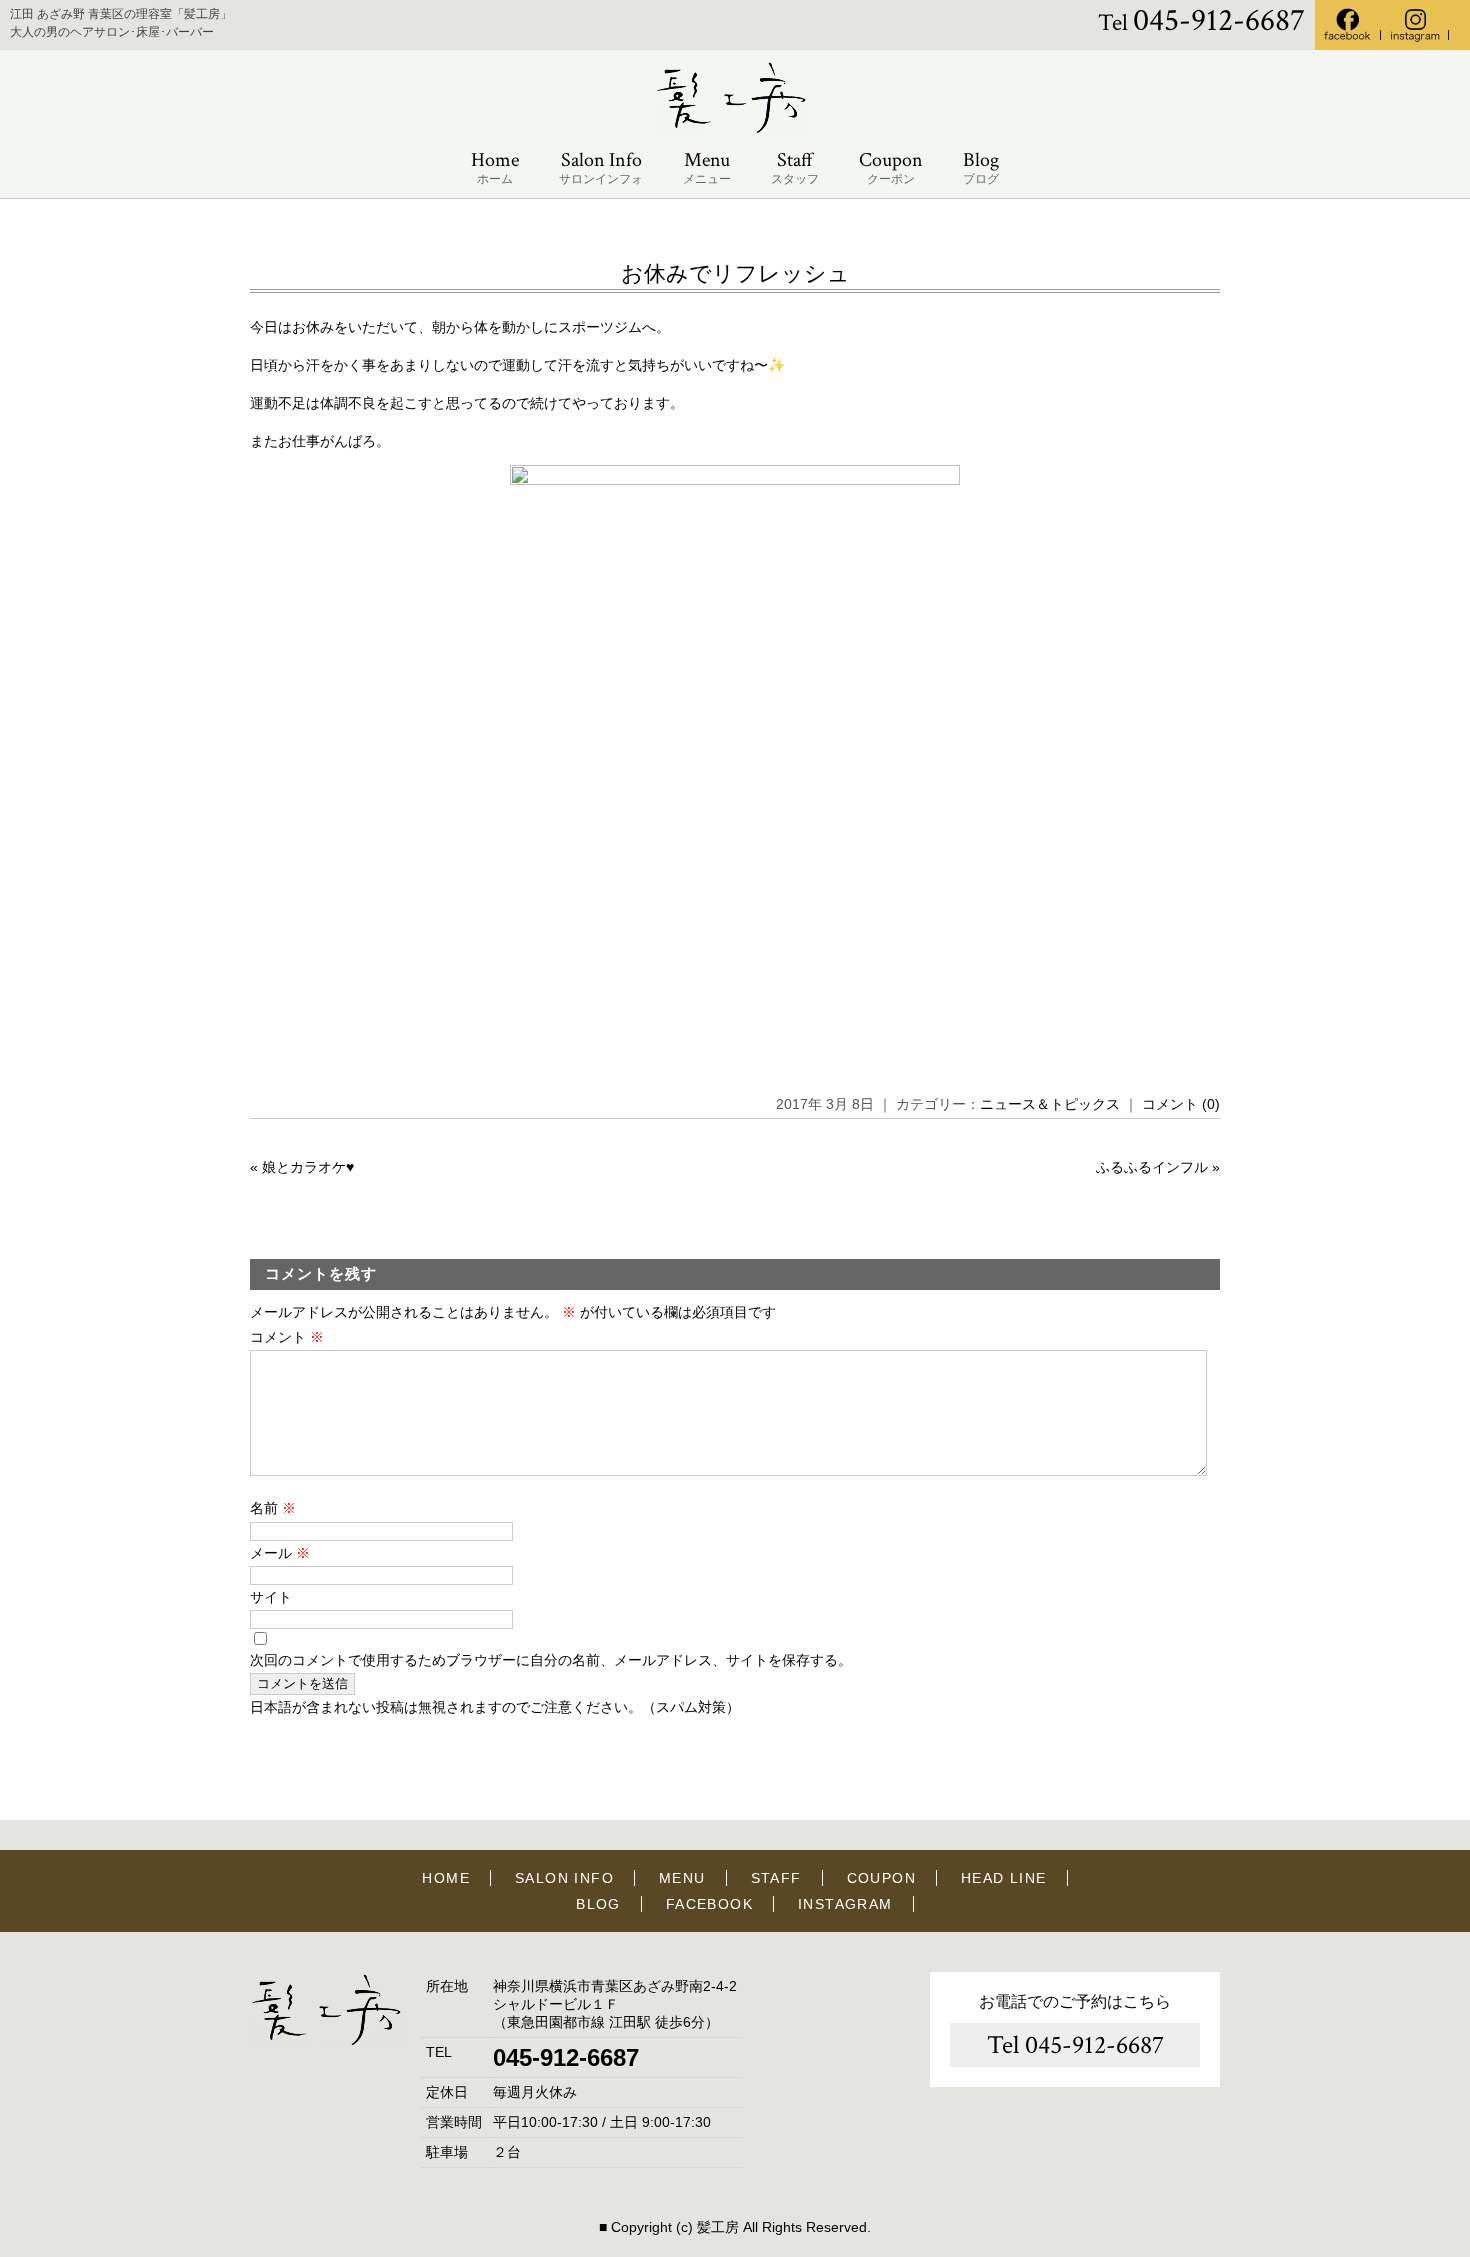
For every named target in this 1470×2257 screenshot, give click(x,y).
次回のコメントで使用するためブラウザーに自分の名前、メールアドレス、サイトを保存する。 (551, 1660)
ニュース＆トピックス (1050, 1104)
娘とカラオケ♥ (308, 1167)
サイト (271, 1597)
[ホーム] (735, 130)
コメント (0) (1181, 1104)
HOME (446, 1878)
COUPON (881, 1878)
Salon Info (601, 167)
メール (280, 1553)
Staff (795, 167)
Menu (707, 167)
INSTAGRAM (845, 1904)
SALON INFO (564, 1878)
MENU (682, 1878)
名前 (273, 1508)
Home (495, 167)
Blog (981, 167)
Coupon (891, 167)
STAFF (776, 1878)
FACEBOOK (709, 1904)
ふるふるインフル (1152, 1167)
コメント (287, 1337)
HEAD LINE (1004, 1878)
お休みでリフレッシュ (735, 273)
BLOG (598, 1904)
